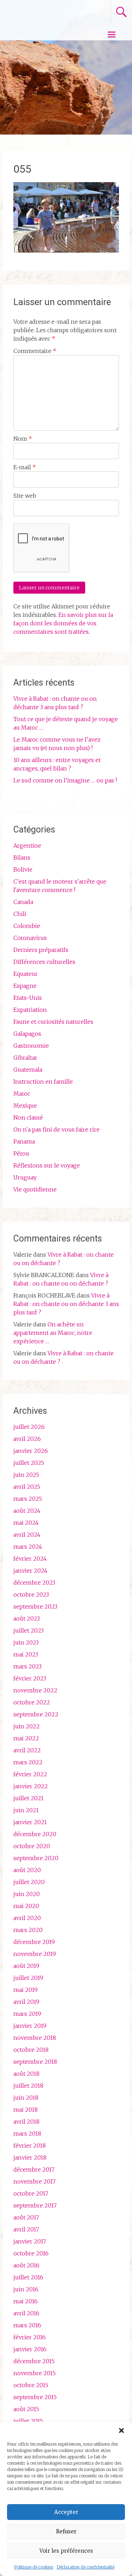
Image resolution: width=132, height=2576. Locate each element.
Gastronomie (31, 1046)
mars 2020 (28, 1930)
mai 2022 (26, 1738)
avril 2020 (27, 1918)
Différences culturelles (44, 962)
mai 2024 (26, 1523)
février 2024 (30, 1559)
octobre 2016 (31, 2253)
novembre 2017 (34, 2181)
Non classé (28, 1117)
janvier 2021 (30, 1822)
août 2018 (26, 2074)
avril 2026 (27, 1439)
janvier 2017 (30, 2241)
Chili (20, 914)
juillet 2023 (29, 1630)
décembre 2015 (34, 2361)
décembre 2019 (34, 1942)
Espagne (25, 986)
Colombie (27, 926)
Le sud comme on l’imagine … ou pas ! (65, 780)
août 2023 (27, 1618)
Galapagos (27, 1034)
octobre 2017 (31, 2193)
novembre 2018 (35, 2038)
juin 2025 (26, 1475)
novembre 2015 (34, 2373)
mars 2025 (28, 1499)
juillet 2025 (29, 1463)
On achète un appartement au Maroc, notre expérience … (53, 1333)
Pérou (21, 1153)
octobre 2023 (31, 1594)
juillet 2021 (29, 1798)
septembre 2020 (36, 1858)
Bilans (22, 857)
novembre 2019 (35, 1954)
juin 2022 (27, 1726)
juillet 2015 (28, 2421)
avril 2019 (26, 2002)
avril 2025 (27, 1487)
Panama (24, 1141)
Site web (25, 496)
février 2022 (30, 1774)
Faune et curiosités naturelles (53, 1022)
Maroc (22, 1094)
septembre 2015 (35, 2397)
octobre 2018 (31, 2050)
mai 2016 (26, 2301)
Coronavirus (30, 938)
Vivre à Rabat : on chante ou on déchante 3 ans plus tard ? (66, 1304)
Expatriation (30, 1010)
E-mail (25, 467)
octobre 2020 (32, 1846)
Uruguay (25, 1177)
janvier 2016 (30, 2349)
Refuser (66, 2531)
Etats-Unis (28, 998)
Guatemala (28, 1070)
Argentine (27, 846)
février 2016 (30, 2337)
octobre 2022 (32, 1702)
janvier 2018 (30, 2157)
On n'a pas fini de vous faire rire (56, 1129)
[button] (121, 2431)
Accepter (66, 2512)
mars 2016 (27, 2325)
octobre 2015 (31, 2385)
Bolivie (23, 869)
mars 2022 (28, 1762)
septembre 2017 (35, 2205)
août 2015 (26, 2409)
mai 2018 (26, 2110)
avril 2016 (26, 2313)
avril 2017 (26, 2229)
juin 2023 (26, 1642)
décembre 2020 (35, 1834)
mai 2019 (26, 1990)
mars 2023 (27, 1666)
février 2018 (30, 2145)
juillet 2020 (29, 1882)
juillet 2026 (29, 1427)
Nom (23, 439)
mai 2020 (26, 1906)
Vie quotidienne (35, 1189)
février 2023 (30, 1678)
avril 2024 (27, 1535)
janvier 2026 (31, 1451)
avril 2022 (27, 1750)
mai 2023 (26, 1654)
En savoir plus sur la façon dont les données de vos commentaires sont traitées (63, 623)
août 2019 (26, 1966)
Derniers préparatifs (41, 950)
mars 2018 (27, 2134)
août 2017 (26, 2217)
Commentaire (35, 351)
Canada (23, 902)
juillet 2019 (28, 1978)
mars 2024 (28, 1547)
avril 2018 (26, 2122)
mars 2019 (27, 2014)
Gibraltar (25, 1058)
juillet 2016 (28, 2277)
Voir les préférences (66, 2551)
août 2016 (26, 2265)
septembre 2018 (35, 2062)
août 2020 (27, 1870)
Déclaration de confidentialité (86, 2567)
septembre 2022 (36, 1714)
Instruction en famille (43, 1082)
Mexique (25, 1106)
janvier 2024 (30, 1571)
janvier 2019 (30, 2026)
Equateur (26, 974)
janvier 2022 (31, 1786)
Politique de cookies (34, 2567)
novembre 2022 (35, 1690)
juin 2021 (26, 1810)
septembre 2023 (35, 1606)
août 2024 (27, 1511)
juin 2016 (26, 2289)
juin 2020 (27, 1894)
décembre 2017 (34, 2169)
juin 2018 (26, 2098)
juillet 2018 (28, 2086)
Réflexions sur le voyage (47, 1165)
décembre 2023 (34, 1583)
